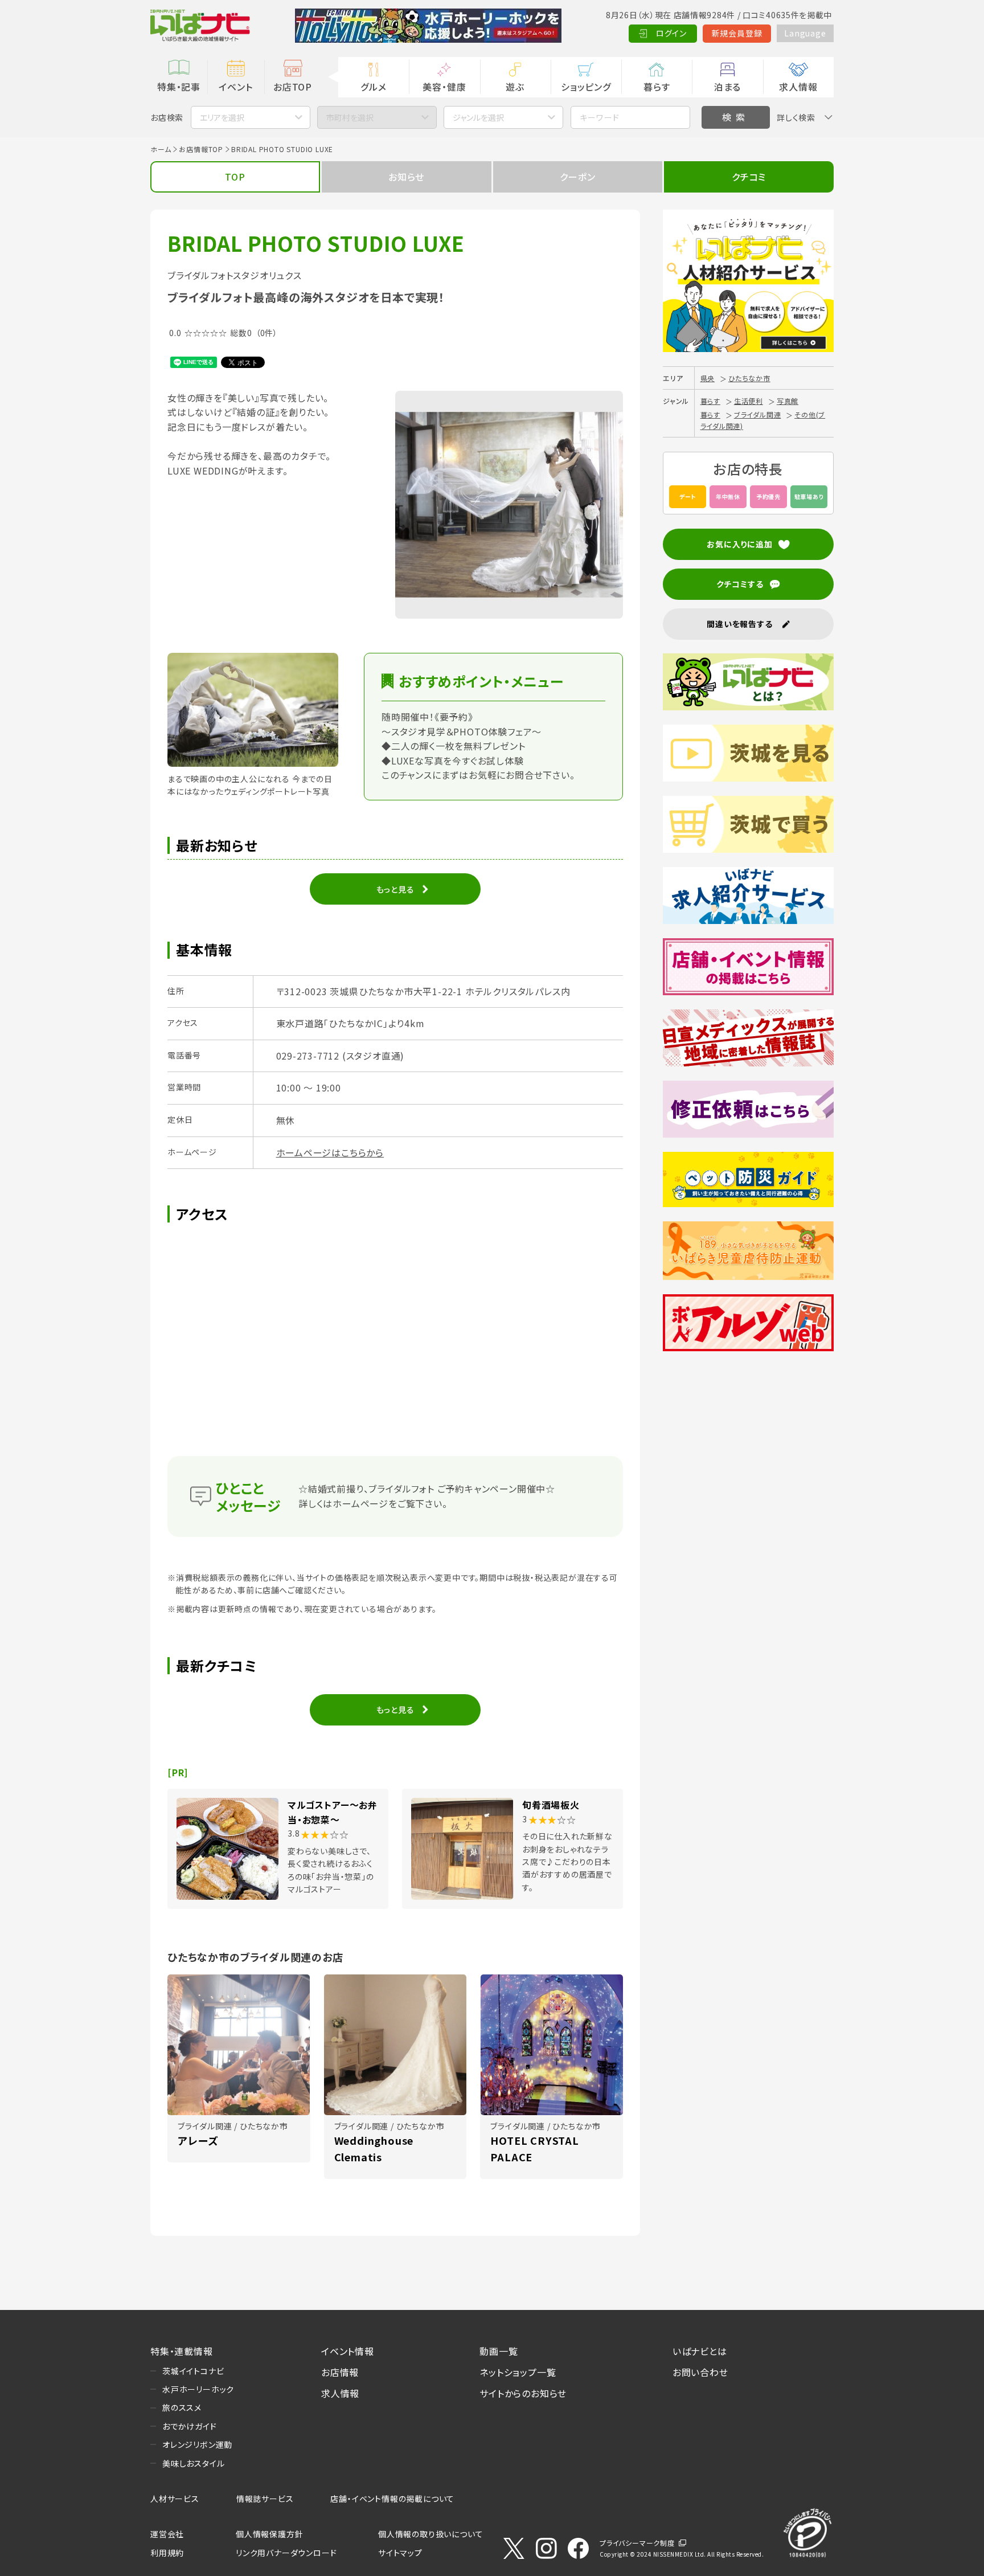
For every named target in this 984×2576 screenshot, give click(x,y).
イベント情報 (348, 2351)
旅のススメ (182, 2407)
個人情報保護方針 (269, 2534)
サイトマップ (400, 2553)
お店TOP (293, 87)
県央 (708, 378)
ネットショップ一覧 (518, 2372)
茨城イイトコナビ (193, 2371)
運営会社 (167, 2534)
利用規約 (167, 2553)
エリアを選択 (222, 117)
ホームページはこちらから (330, 1152)
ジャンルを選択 (478, 117)
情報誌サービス (265, 2499)
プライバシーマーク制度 (637, 2543)
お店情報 (340, 2372)
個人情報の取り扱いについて (430, 2534)
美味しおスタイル (193, 2463)
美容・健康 (444, 87)
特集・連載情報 (182, 2351)
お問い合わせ (700, 2372)
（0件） (267, 333)
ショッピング (586, 87)
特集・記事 (179, 87)
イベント (235, 87)
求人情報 (798, 87)
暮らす (657, 87)
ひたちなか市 (749, 378)
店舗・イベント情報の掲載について (392, 2499)
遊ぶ (515, 87)
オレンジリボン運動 (197, 2444)
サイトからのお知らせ (523, 2393)
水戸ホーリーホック (198, 2389)
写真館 (788, 401)
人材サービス (175, 2499)
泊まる (727, 87)
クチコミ (749, 177)
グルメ (373, 87)
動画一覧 (499, 2351)
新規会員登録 (737, 33)
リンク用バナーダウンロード (286, 2553)
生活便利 (749, 401)
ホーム (161, 149)
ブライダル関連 (758, 414)
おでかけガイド (190, 2426)
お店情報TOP (201, 149)
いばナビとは (700, 2351)
